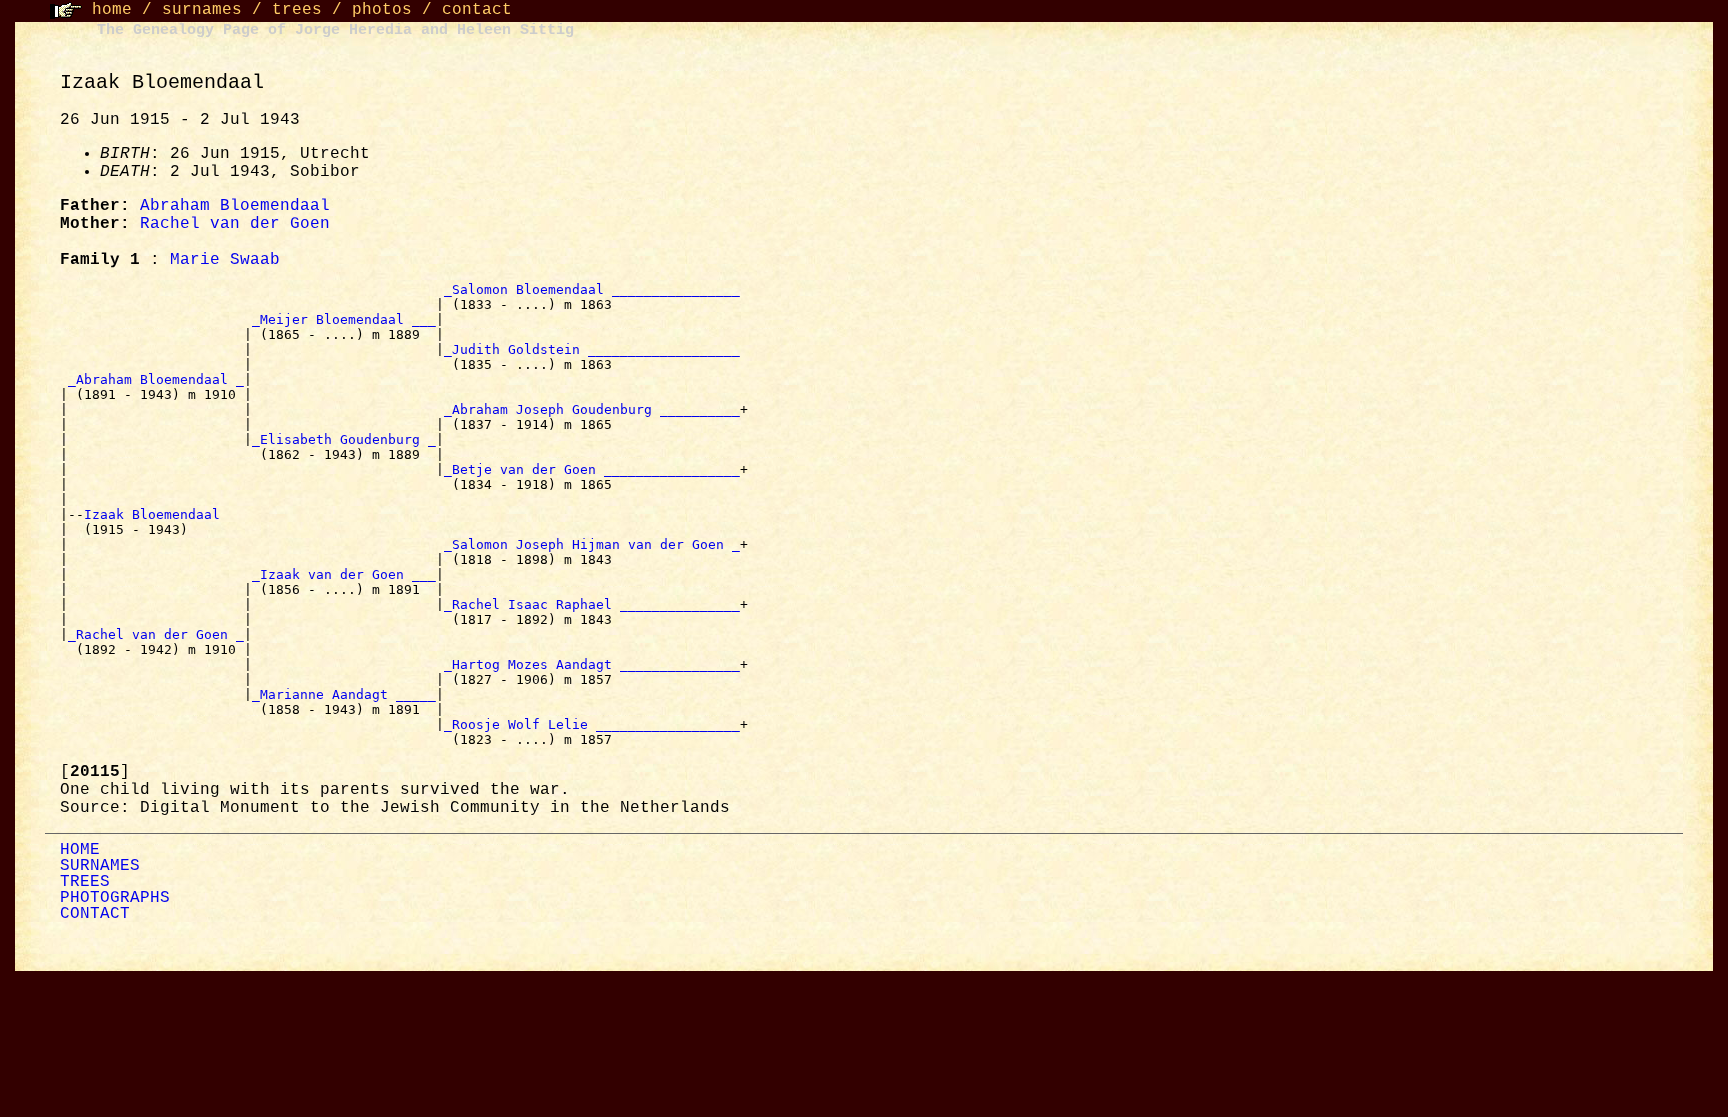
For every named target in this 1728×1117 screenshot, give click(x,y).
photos (382, 10)
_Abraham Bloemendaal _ (156, 379)
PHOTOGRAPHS (115, 898)
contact (477, 10)
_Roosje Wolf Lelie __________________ (592, 724)
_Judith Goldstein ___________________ (592, 349)
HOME (80, 850)
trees (297, 10)
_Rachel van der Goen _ (156, 634)
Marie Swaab (225, 260)
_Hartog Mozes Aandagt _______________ (592, 664)
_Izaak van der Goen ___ (344, 574)
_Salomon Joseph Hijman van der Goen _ (592, 544)
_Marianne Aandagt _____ (344, 694)
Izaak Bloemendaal (156, 514)
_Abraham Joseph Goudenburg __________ (592, 409)
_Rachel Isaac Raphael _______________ (592, 604)
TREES (85, 882)
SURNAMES (100, 866)
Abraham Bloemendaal (235, 206)
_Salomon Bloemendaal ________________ (592, 289)
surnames (202, 10)
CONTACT (95, 914)
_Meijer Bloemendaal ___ (344, 319)
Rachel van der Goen (235, 224)
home (112, 10)
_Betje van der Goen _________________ (592, 469)
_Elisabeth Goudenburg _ (344, 439)
